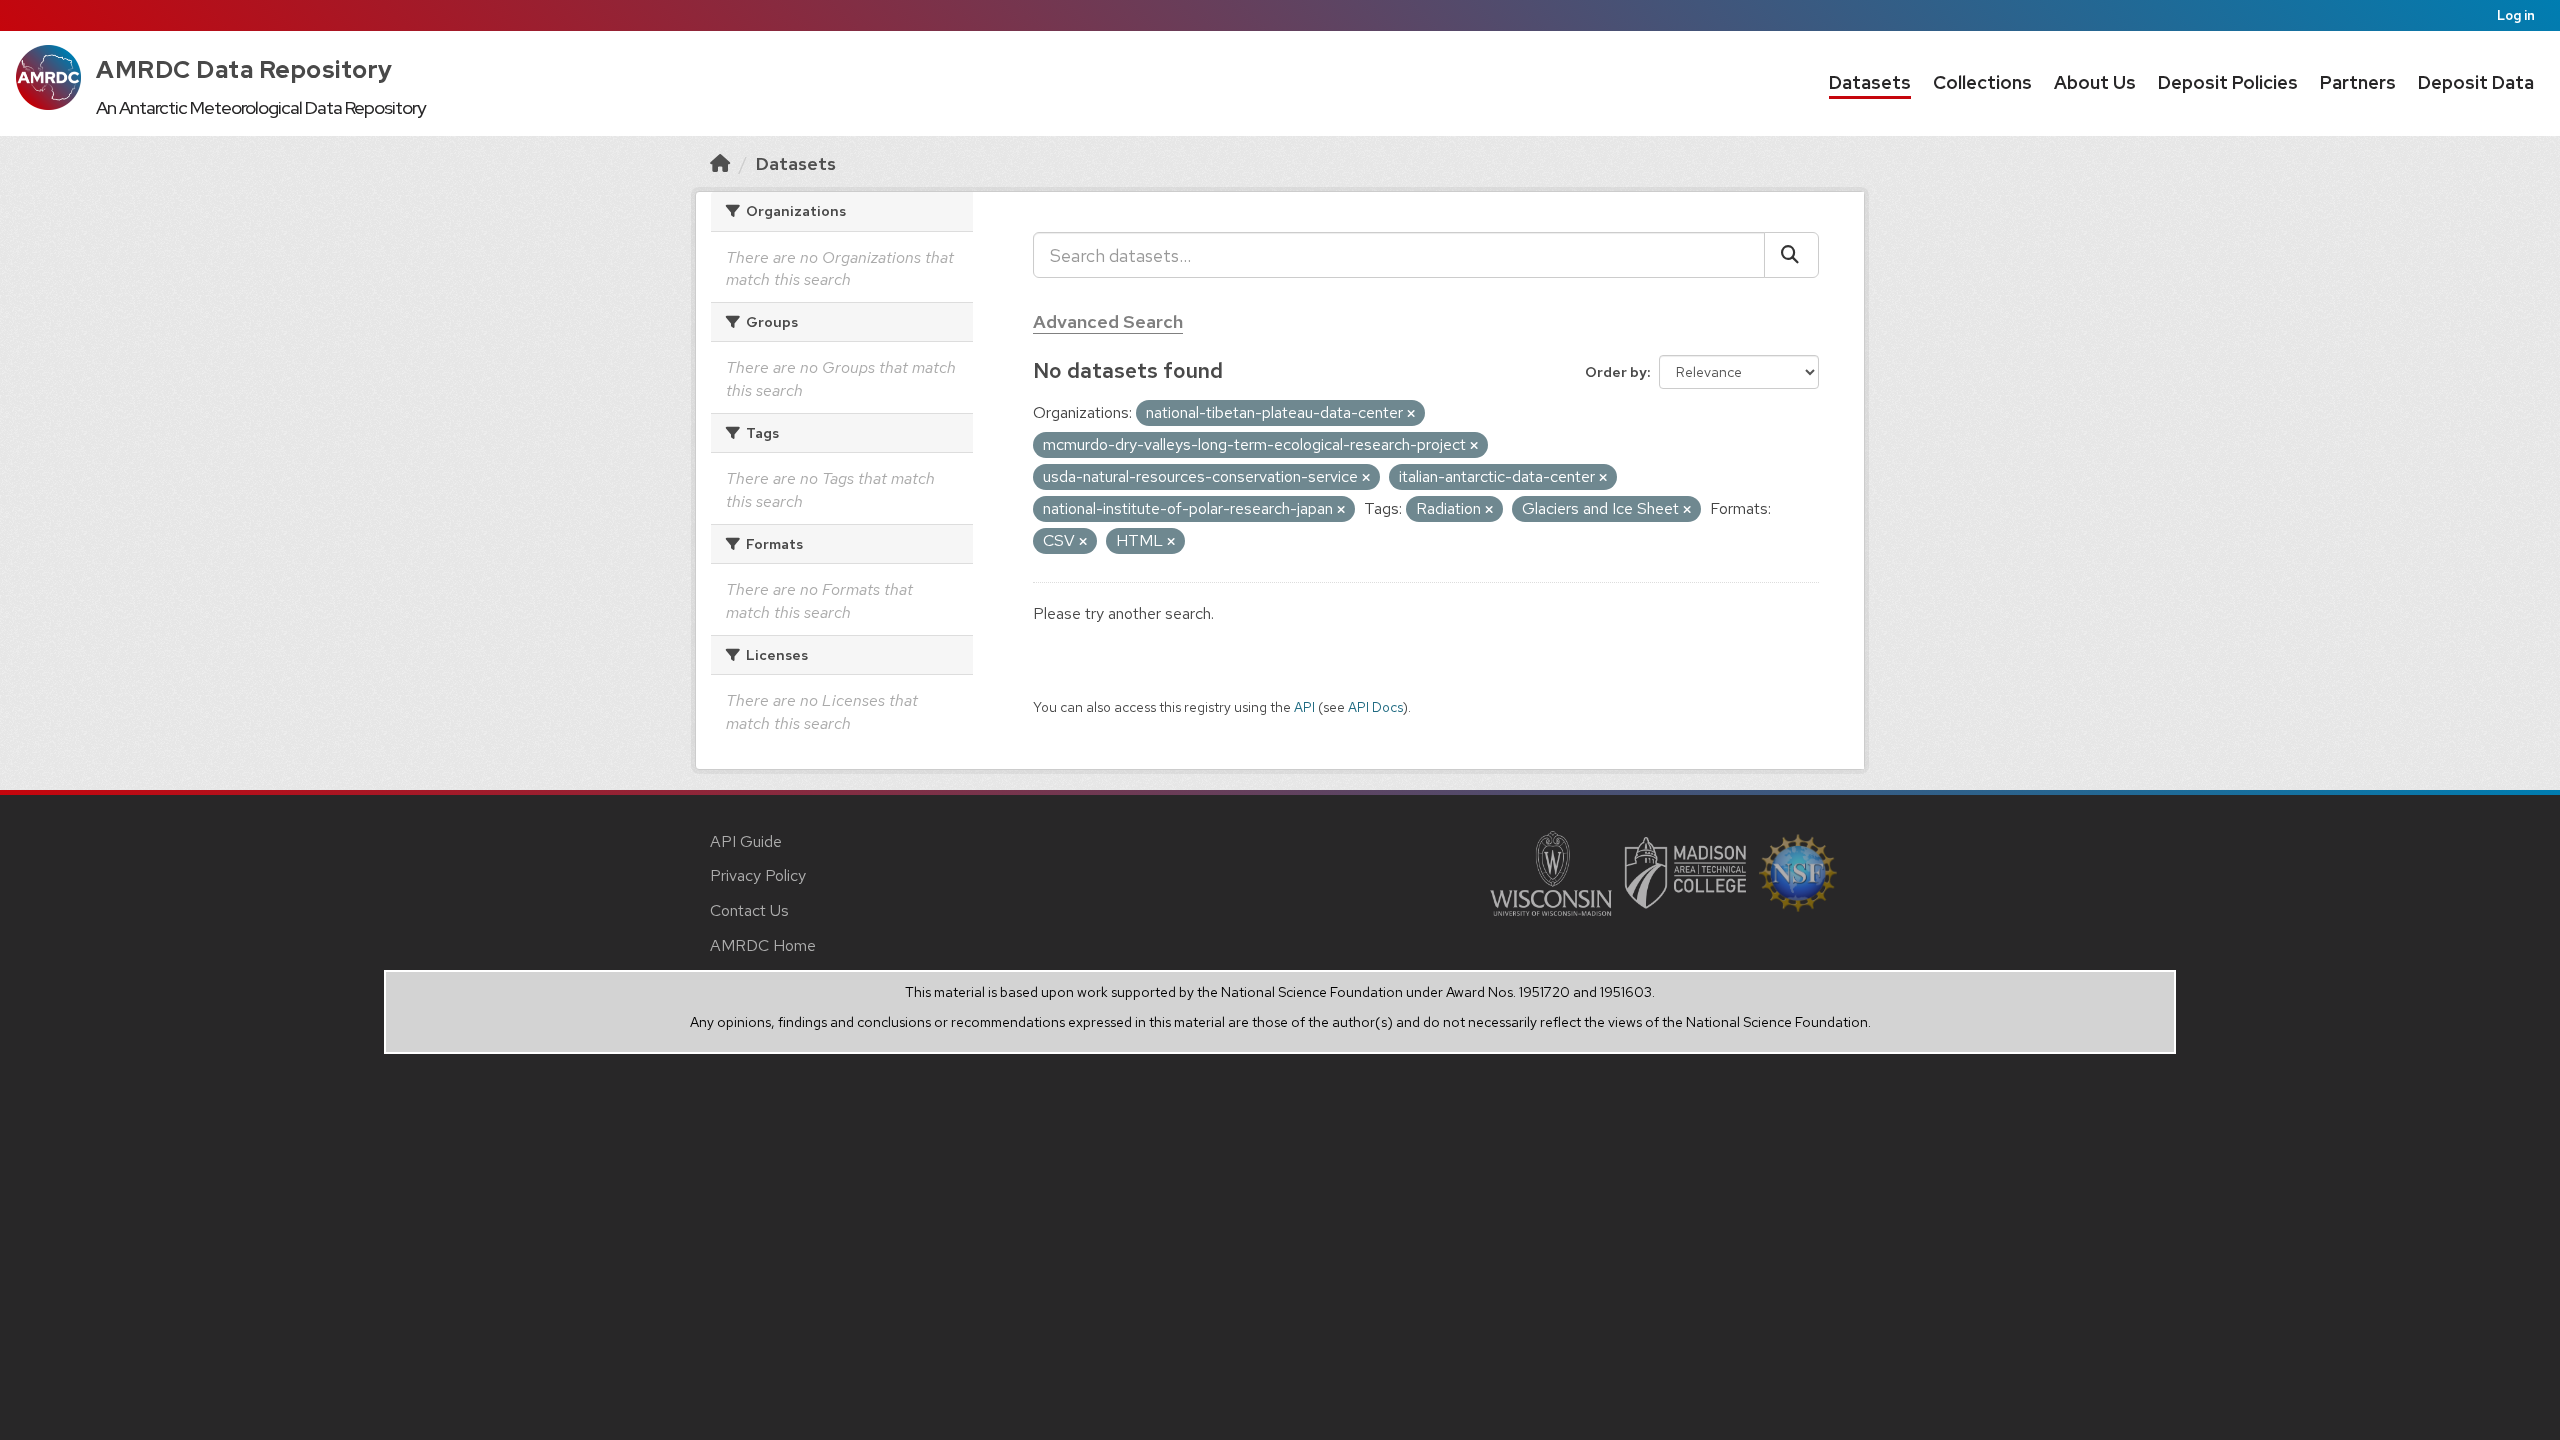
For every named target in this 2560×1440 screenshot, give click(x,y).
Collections (1982, 82)
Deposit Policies (2228, 82)
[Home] (720, 163)
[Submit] (1791, 255)
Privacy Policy (758, 875)
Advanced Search (1108, 321)
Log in (2516, 15)
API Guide (746, 841)
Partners (2358, 82)
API (1304, 707)
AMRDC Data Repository (244, 69)
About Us (2095, 82)
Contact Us (749, 910)
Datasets (1870, 82)
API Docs (1375, 707)
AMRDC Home (763, 945)
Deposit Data (2476, 82)
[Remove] (1411, 414)
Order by (1616, 372)
